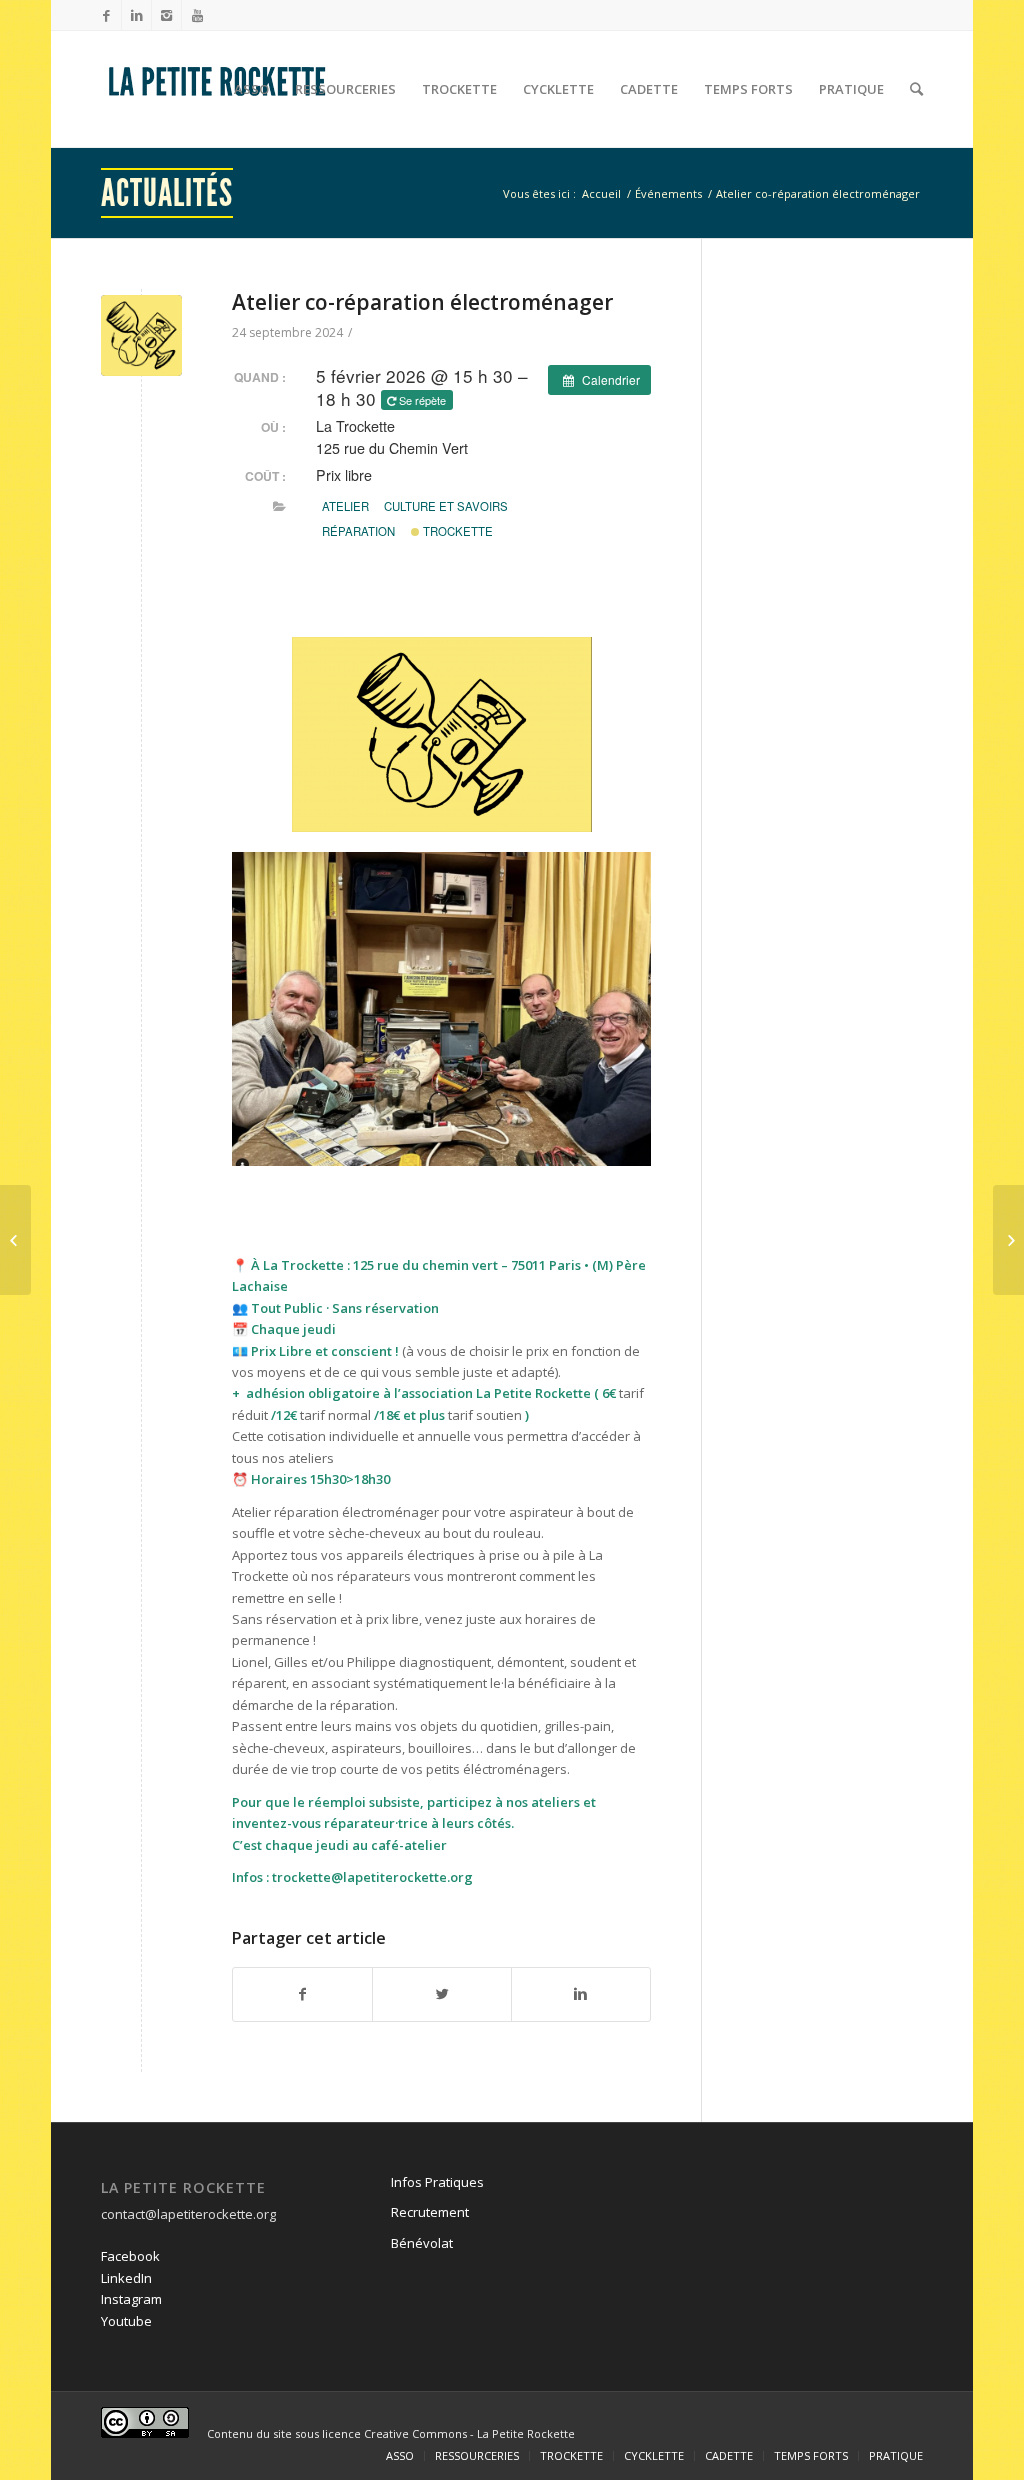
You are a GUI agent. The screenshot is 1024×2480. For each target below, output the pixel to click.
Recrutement (430, 2212)
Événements (668, 193)
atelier (345, 506)
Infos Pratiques (437, 2182)
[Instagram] (166, 15)
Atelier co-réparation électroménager (422, 302)
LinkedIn (126, 2278)
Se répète (422, 400)
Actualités (167, 193)
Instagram (131, 2299)
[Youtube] (197, 15)
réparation (358, 531)
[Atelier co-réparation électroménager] (141, 335)
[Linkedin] (136, 15)
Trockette (456, 531)
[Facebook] (106, 15)
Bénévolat (422, 2243)
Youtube (126, 2321)
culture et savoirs (446, 506)
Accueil (601, 193)
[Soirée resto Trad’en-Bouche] (15, 1240)
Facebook (130, 2256)
